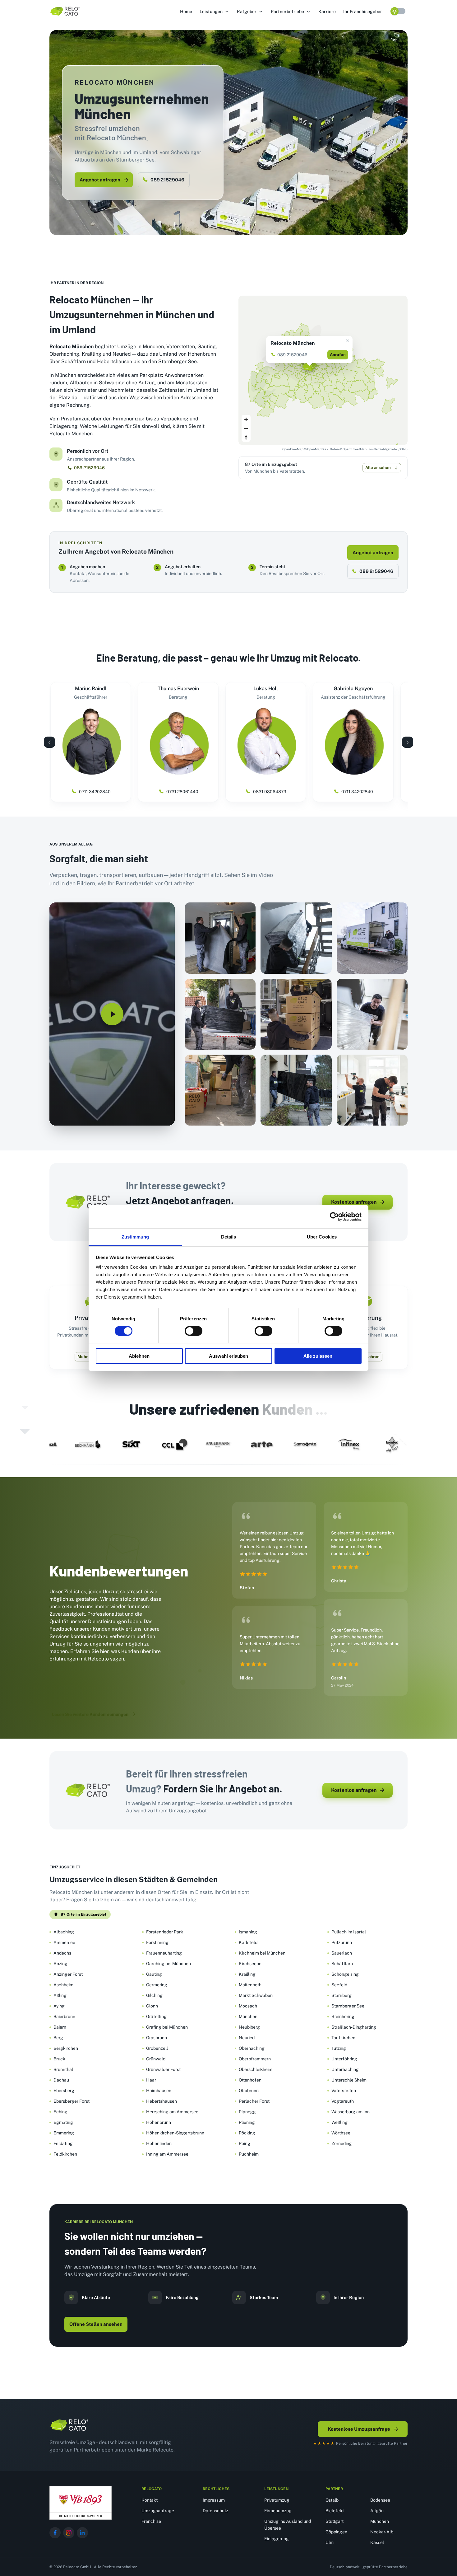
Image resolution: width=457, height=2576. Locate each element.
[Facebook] (55, 2533)
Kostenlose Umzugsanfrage (359, 2429)
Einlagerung (277, 2539)
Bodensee (380, 2500)
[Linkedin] (82, 2533)
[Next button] (408, 742)
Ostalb (332, 2500)
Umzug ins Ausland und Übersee (288, 2525)
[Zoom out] (246, 428)
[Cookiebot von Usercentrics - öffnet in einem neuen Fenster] (334, 1216)
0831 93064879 (270, 792)
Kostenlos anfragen (354, 1202)
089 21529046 (167, 180)
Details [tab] (229, 1237)
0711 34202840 (95, 792)
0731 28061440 (182, 792)
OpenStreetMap (355, 449)
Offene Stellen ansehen (96, 2324)
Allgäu (377, 2511)
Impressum (214, 2500)
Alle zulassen (318, 1356)
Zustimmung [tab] (135, 1237)
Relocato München (293, 343)
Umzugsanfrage (158, 2511)
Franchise (151, 2521)
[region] (323, 370)
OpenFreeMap (293, 449)
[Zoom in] (246, 419)
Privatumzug (277, 2500)
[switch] (194, 1331)
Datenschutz (215, 2511)
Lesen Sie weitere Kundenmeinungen (90, 1714)
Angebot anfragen (100, 180)
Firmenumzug (278, 2511)
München (380, 2521)
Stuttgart (335, 2521)
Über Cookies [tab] (322, 1237)
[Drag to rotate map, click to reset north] (246, 437)
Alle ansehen (378, 468)
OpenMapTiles (318, 449)
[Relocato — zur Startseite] (69, 2425)
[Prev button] (49, 742)
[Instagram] (69, 2533)
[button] (215, 12)
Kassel (377, 2542)
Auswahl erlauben (228, 1356)
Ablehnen (139, 1356)
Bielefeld (335, 2511)
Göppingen (336, 2532)
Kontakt (150, 2500)
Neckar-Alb (382, 2532)
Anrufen (338, 355)
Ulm (330, 2542)
